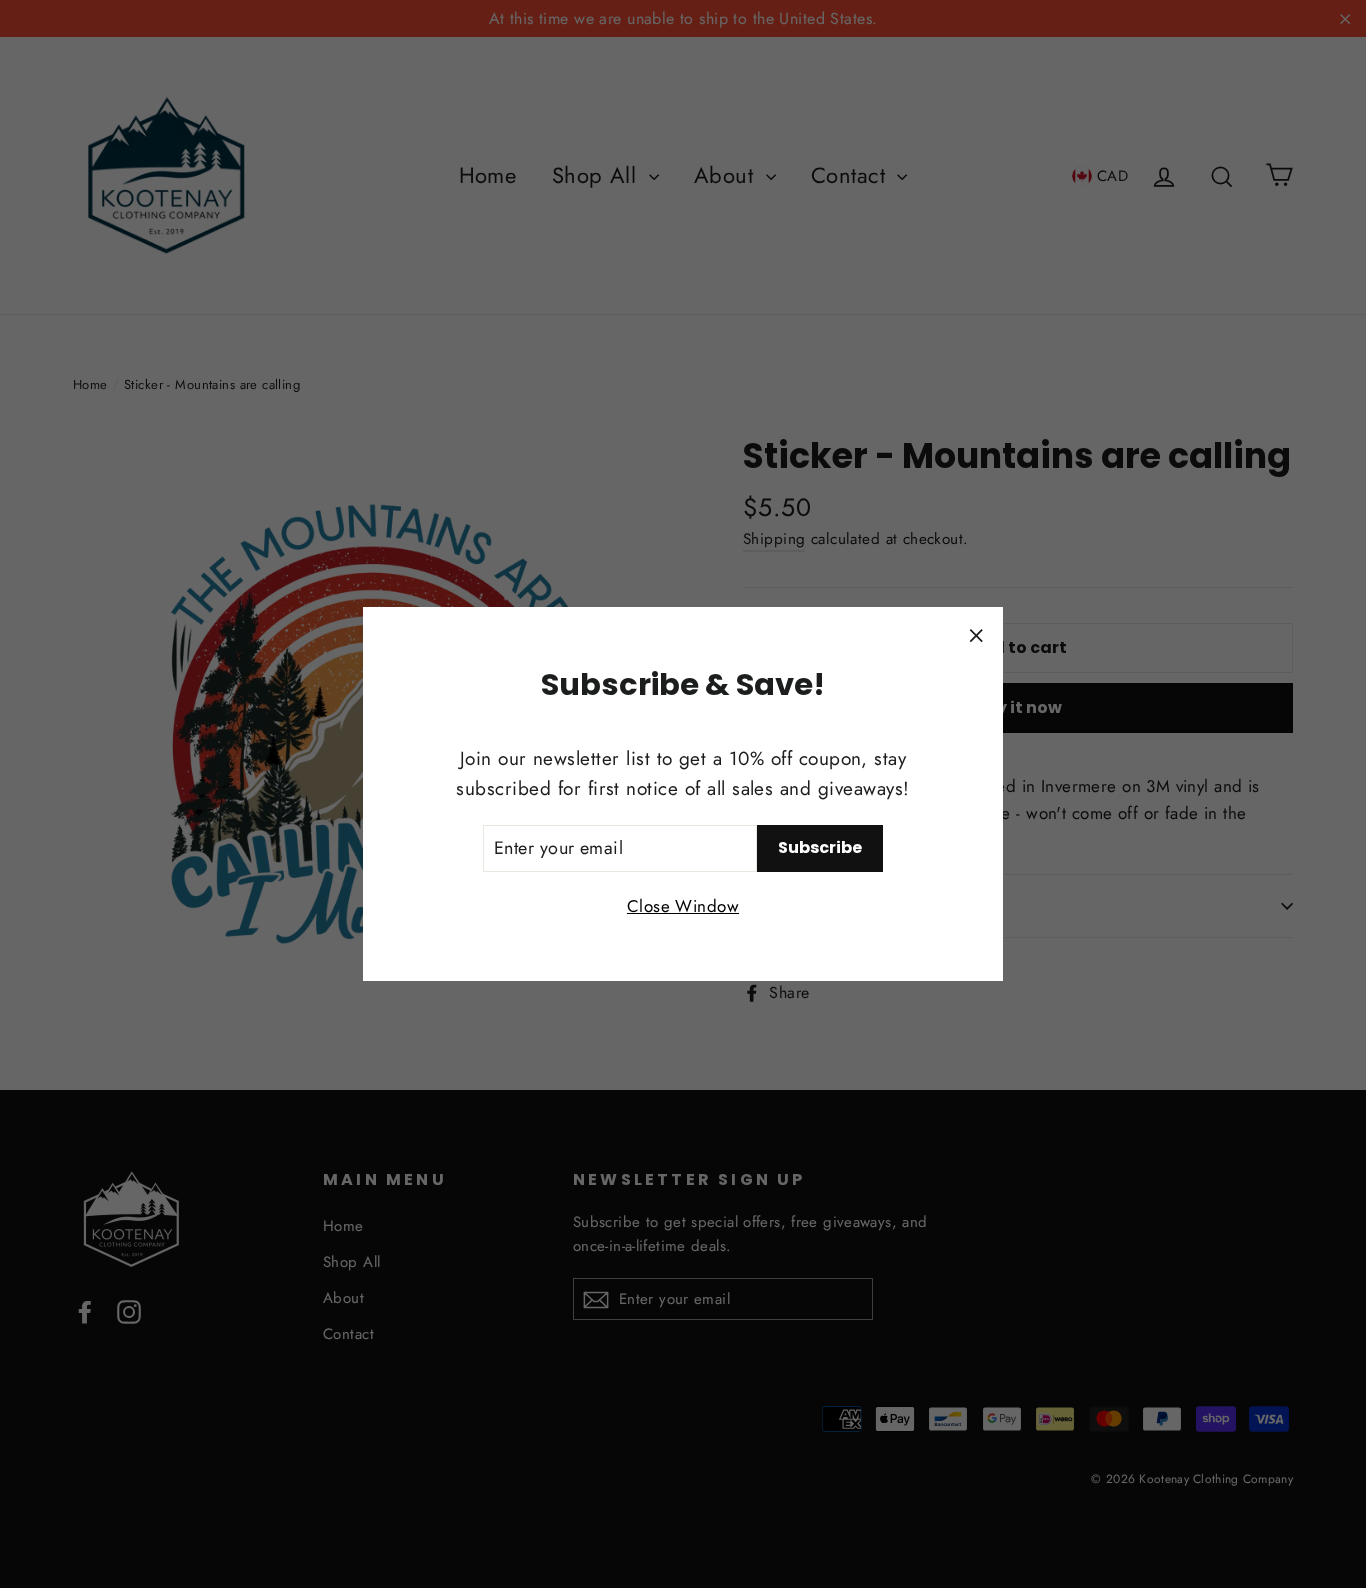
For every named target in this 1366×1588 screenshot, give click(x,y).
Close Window (683, 906)
